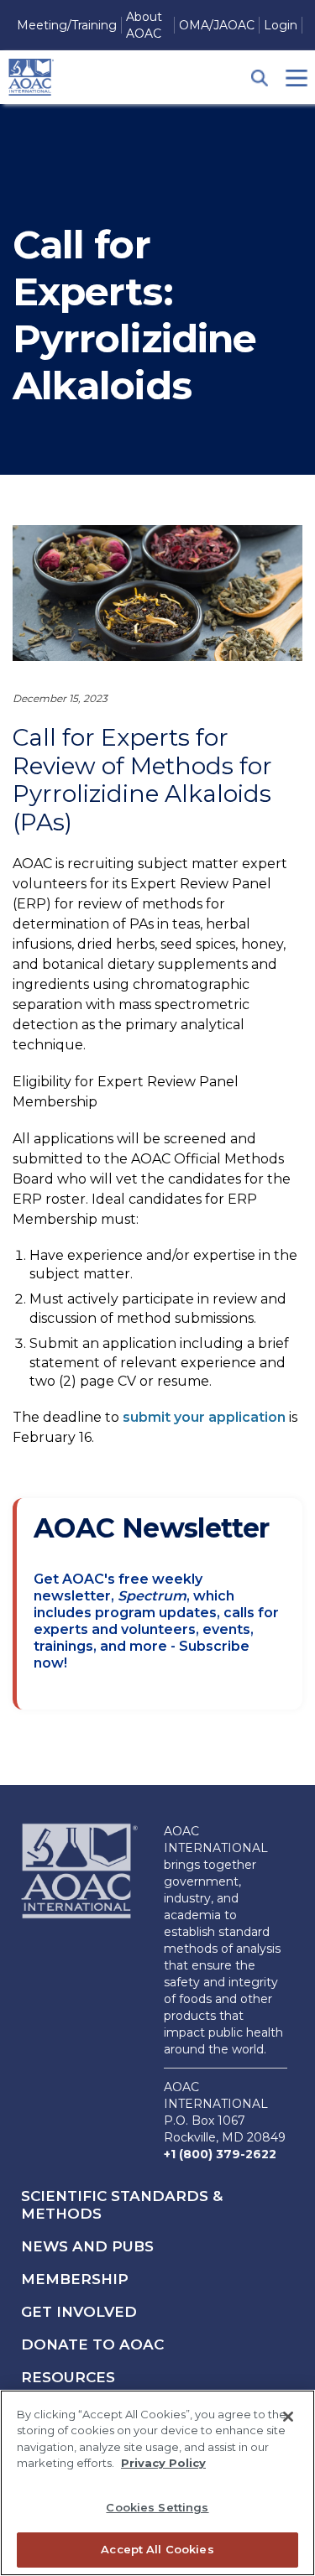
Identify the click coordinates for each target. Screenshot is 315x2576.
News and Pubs (87, 2246)
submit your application (204, 1417)
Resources (68, 2377)
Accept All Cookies (157, 2549)
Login (281, 25)
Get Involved (79, 2312)
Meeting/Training (67, 25)
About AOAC (144, 25)
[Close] (288, 2417)
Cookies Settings (157, 2507)
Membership (75, 2279)
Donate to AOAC (92, 2344)
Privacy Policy (163, 2463)
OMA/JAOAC (217, 25)
